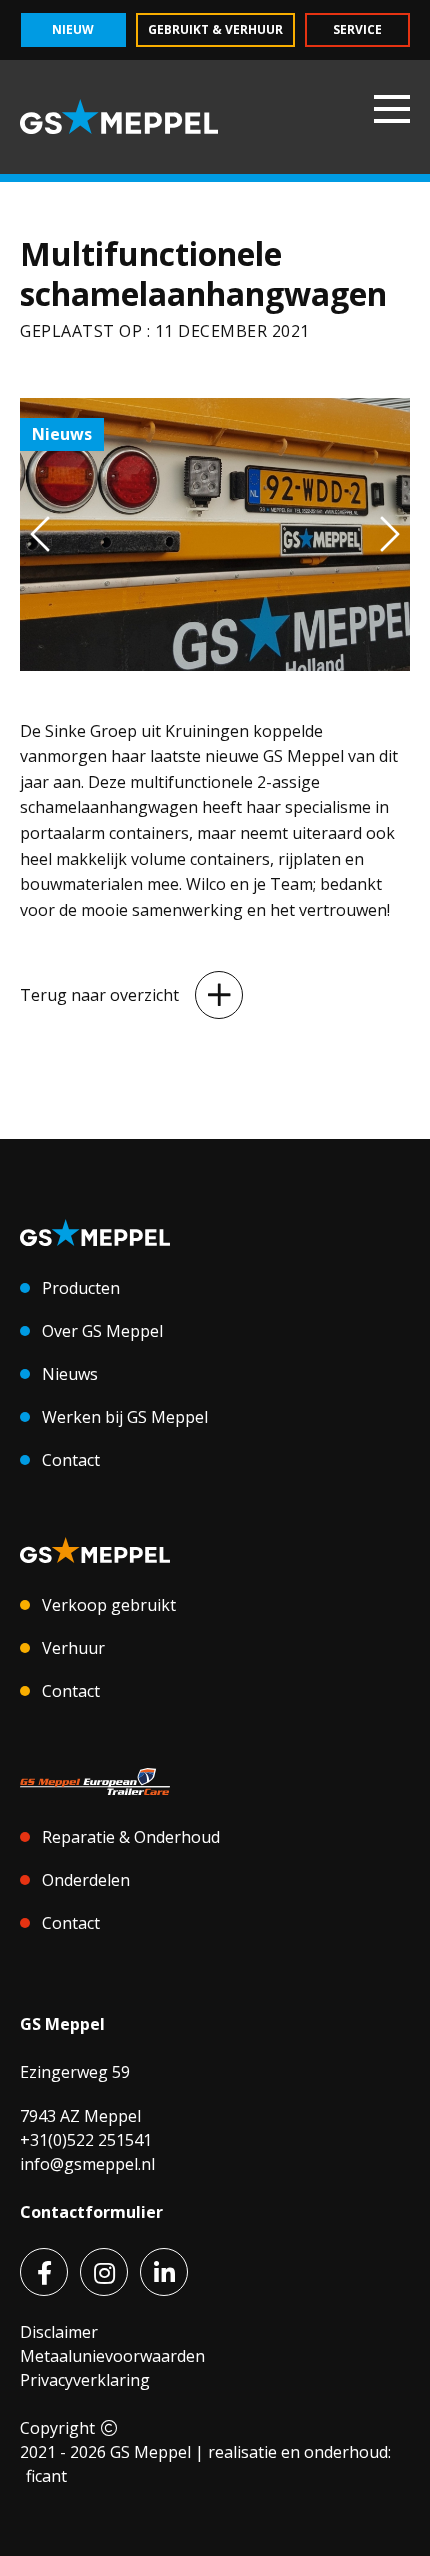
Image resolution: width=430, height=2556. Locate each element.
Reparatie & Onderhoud (131, 1837)
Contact (71, 1460)
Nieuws (70, 1374)
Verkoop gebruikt (109, 1605)
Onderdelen (86, 1880)
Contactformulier (91, 2212)
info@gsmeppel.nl (87, 2164)
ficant (46, 2476)
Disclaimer (59, 2332)
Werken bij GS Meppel (125, 1417)
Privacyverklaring (85, 2380)
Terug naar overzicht (99, 995)
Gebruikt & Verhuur (215, 29)
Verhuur (73, 1648)
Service (357, 29)
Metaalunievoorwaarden (112, 2356)
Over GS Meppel (102, 1331)
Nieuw (73, 29)
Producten (81, 1288)
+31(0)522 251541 (86, 2140)
